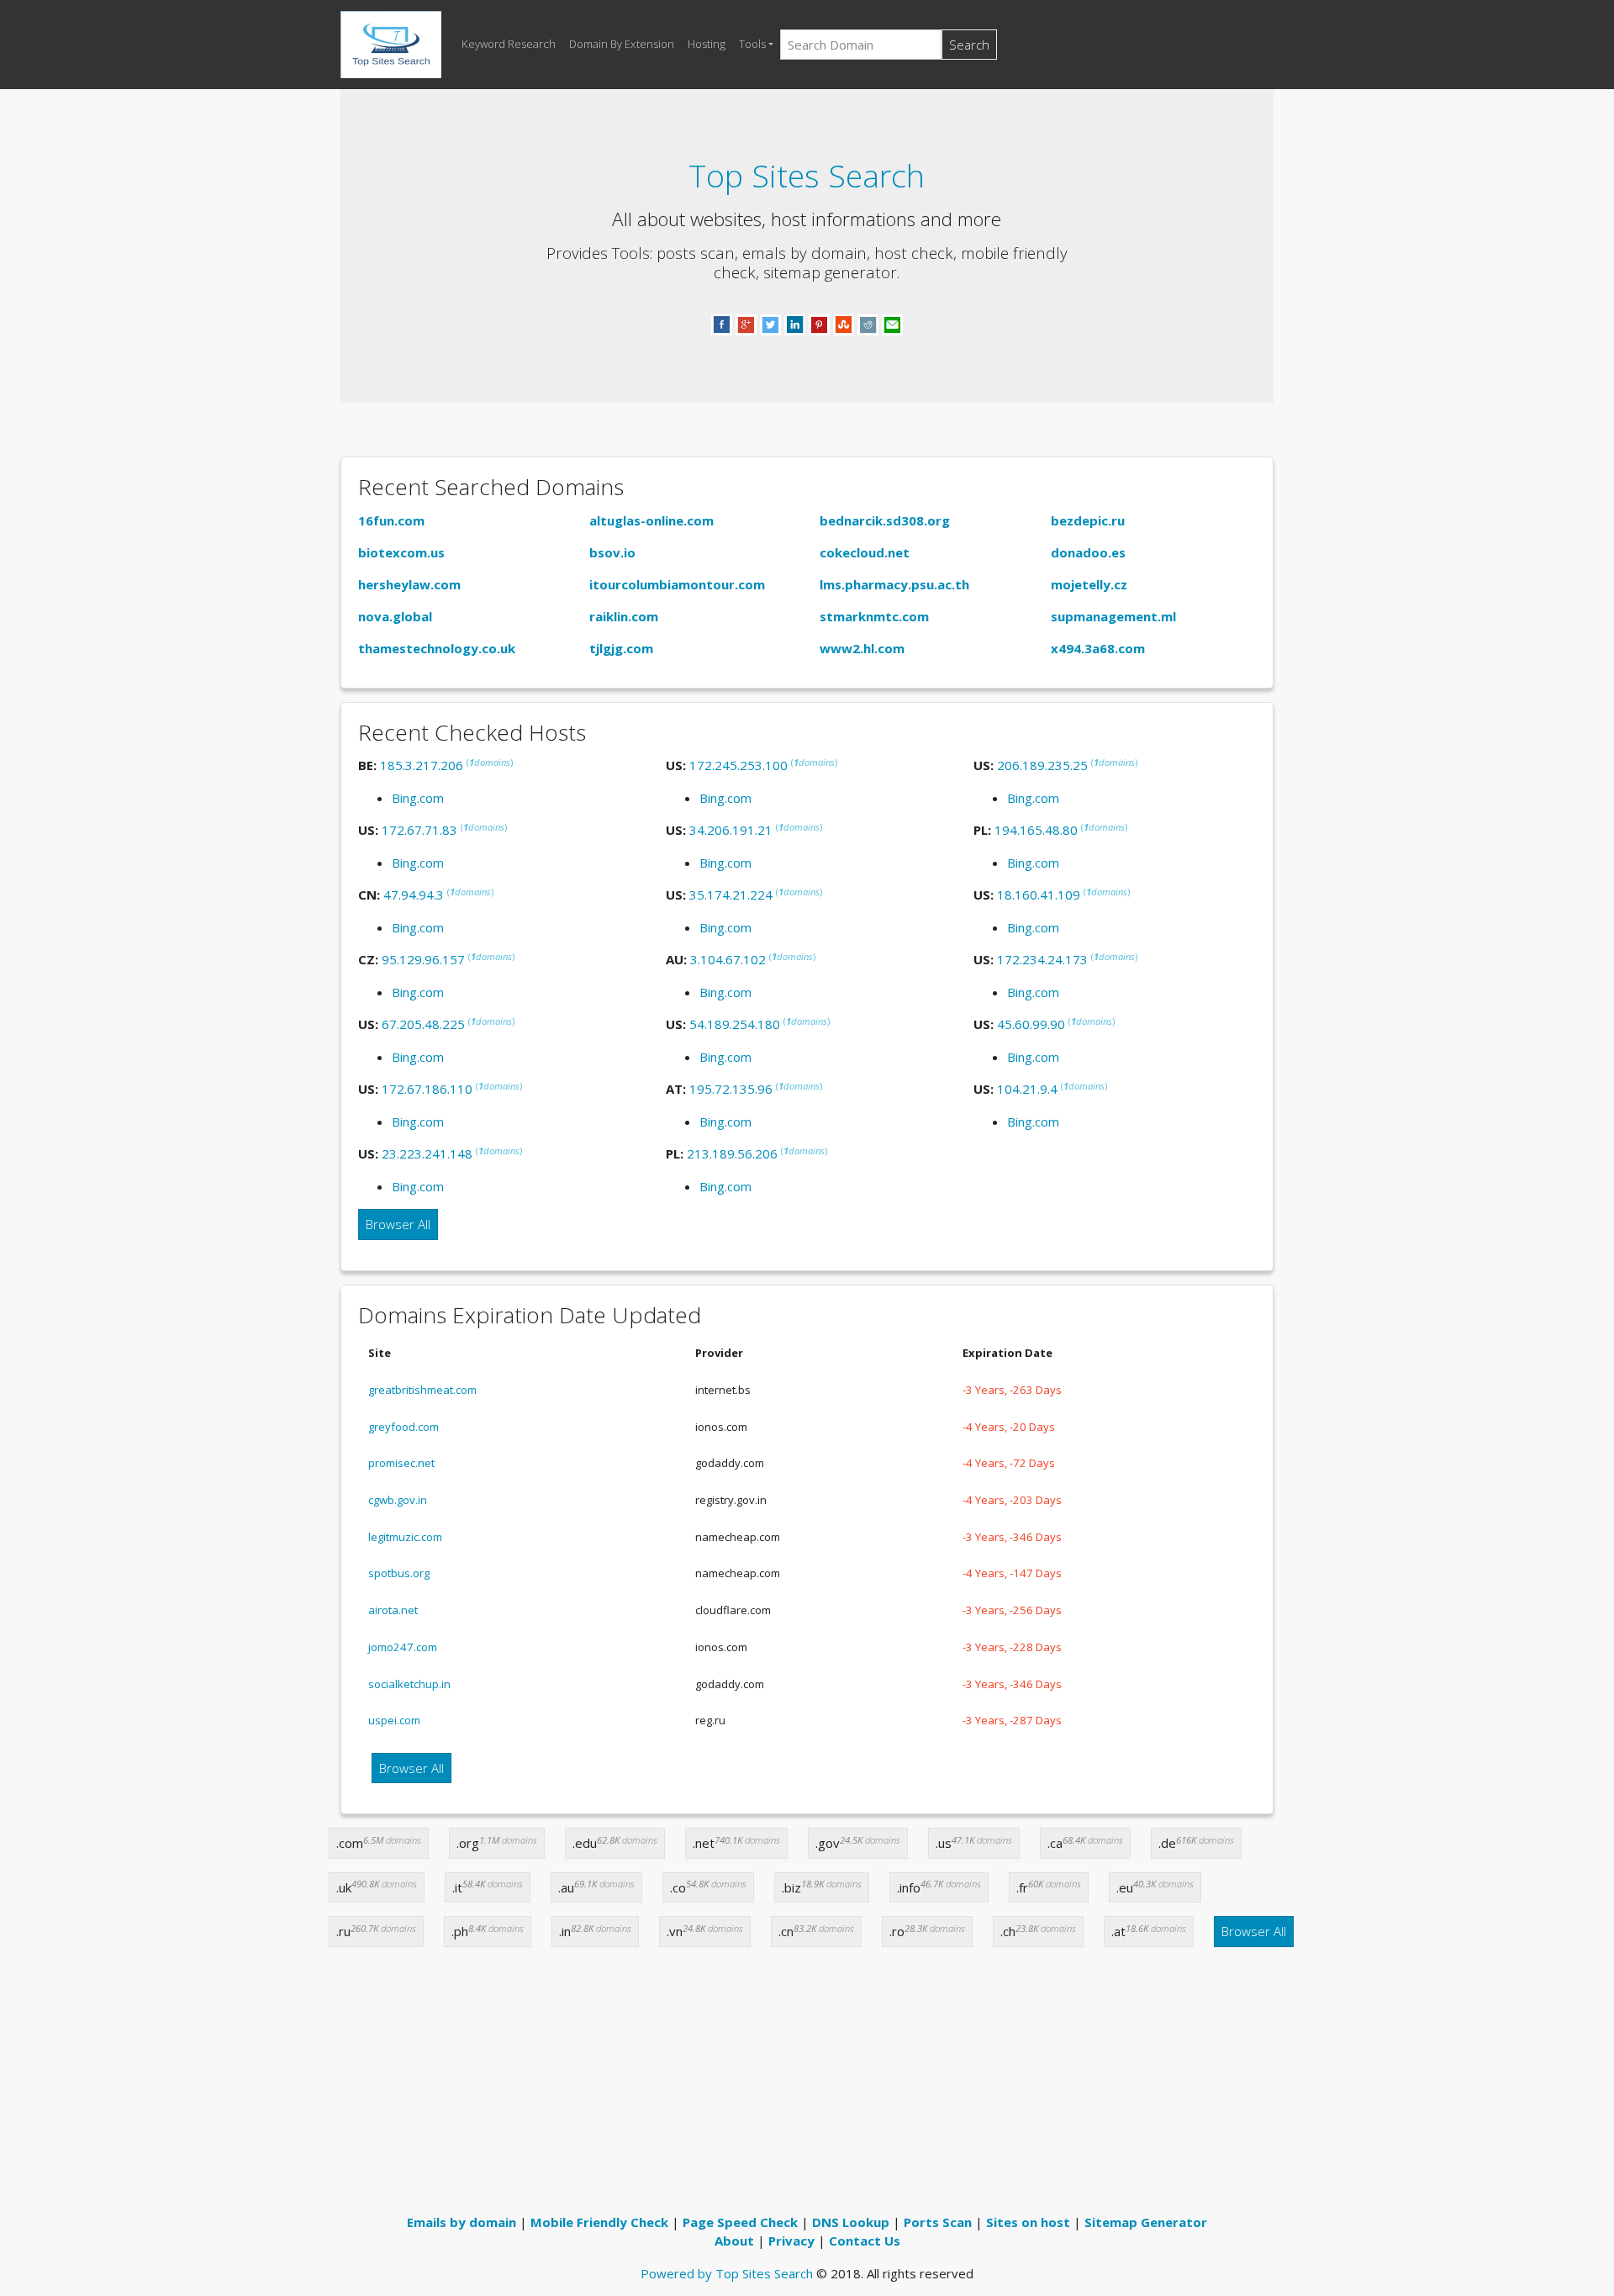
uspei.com (394, 1720)
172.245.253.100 (738, 765)
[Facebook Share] (722, 324)
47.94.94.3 (414, 895)
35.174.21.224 (731, 895)
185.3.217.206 (422, 765)
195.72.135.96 (731, 1089)
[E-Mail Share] (892, 324)
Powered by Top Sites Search (727, 2273)
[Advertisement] (807, 2087)
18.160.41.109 (1039, 895)
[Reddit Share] (868, 324)
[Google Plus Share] (746, 324)
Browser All (398, 1224)
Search (969, 45)
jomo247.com (403, 1647)
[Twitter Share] (770, 324)
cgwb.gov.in (398, 1500)
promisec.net (401, 1463)
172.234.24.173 (1042, 959)
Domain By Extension (622, 44)
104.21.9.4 (1027, 1089)
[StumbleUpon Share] (844, 324)
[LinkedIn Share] (795, 324)
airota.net (393, 1610)
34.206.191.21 (731, 830)
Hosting (707, 44)
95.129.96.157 (423, 959)
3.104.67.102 (728, 959)
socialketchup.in (409, 1684)
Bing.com (418, 798)
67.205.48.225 (423, 1024)
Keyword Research (509, 44)
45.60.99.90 (1031, 1024)
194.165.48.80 (1036, 830)
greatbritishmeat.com (422, 1390)
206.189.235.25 (1042, 765)
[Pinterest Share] (819, 324)
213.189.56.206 (732, 1153)
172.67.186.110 (427, 1089)
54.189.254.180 (735, 1024)
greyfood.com (403, 1427)
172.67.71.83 (419, 830)
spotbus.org (399, 1573)
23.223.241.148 (427, 1153)
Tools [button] (752, 44)
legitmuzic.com (405, 1537)
